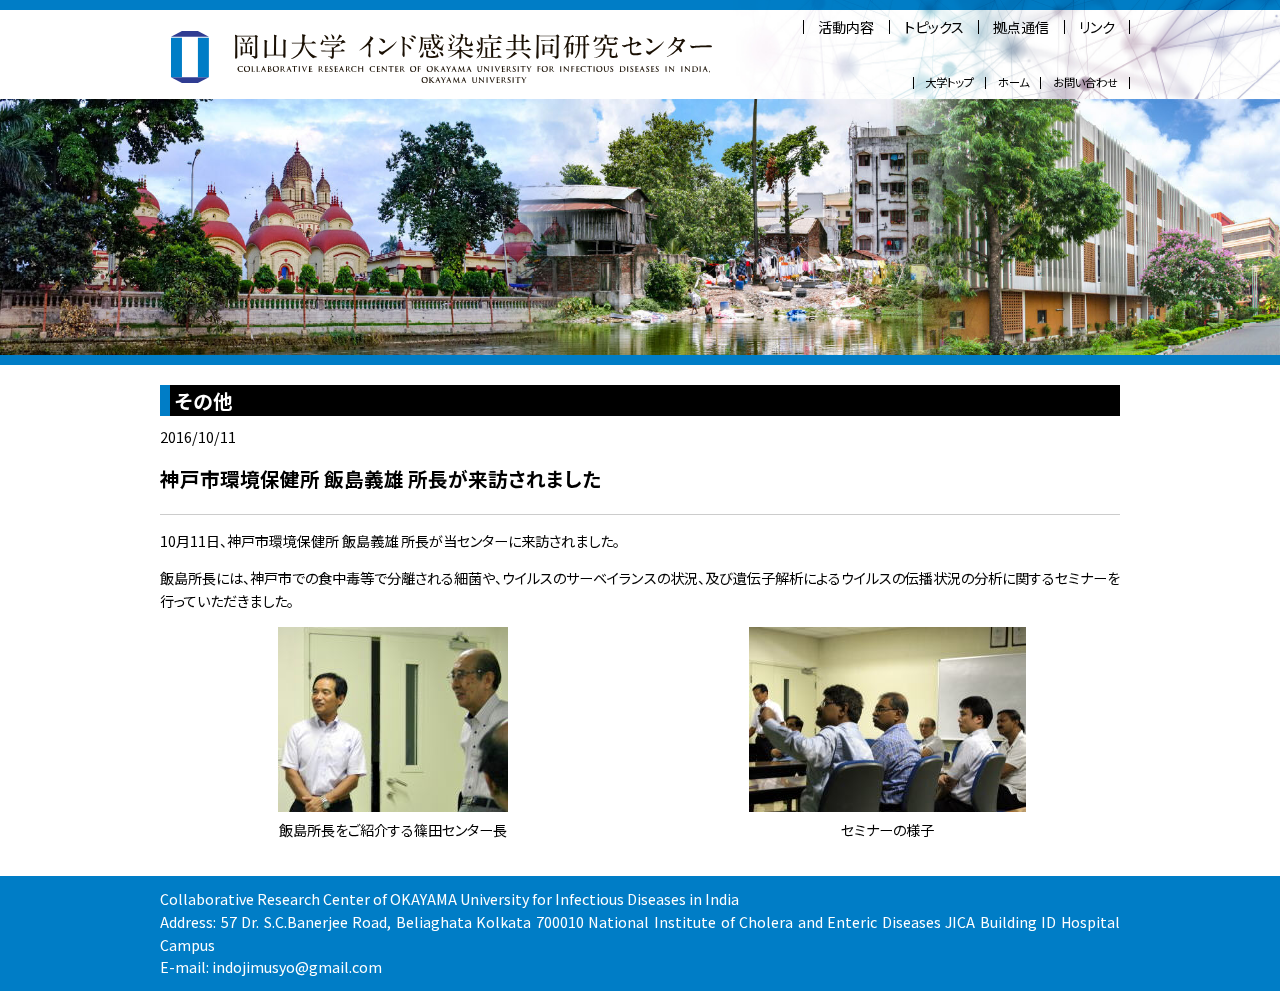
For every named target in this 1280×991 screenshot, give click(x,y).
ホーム (1013, 82)
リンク (1097, 27)
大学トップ (949, 82)
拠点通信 (1021, 27)
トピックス (934, 27)
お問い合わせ (1085, 82)
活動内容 (846, 27)
